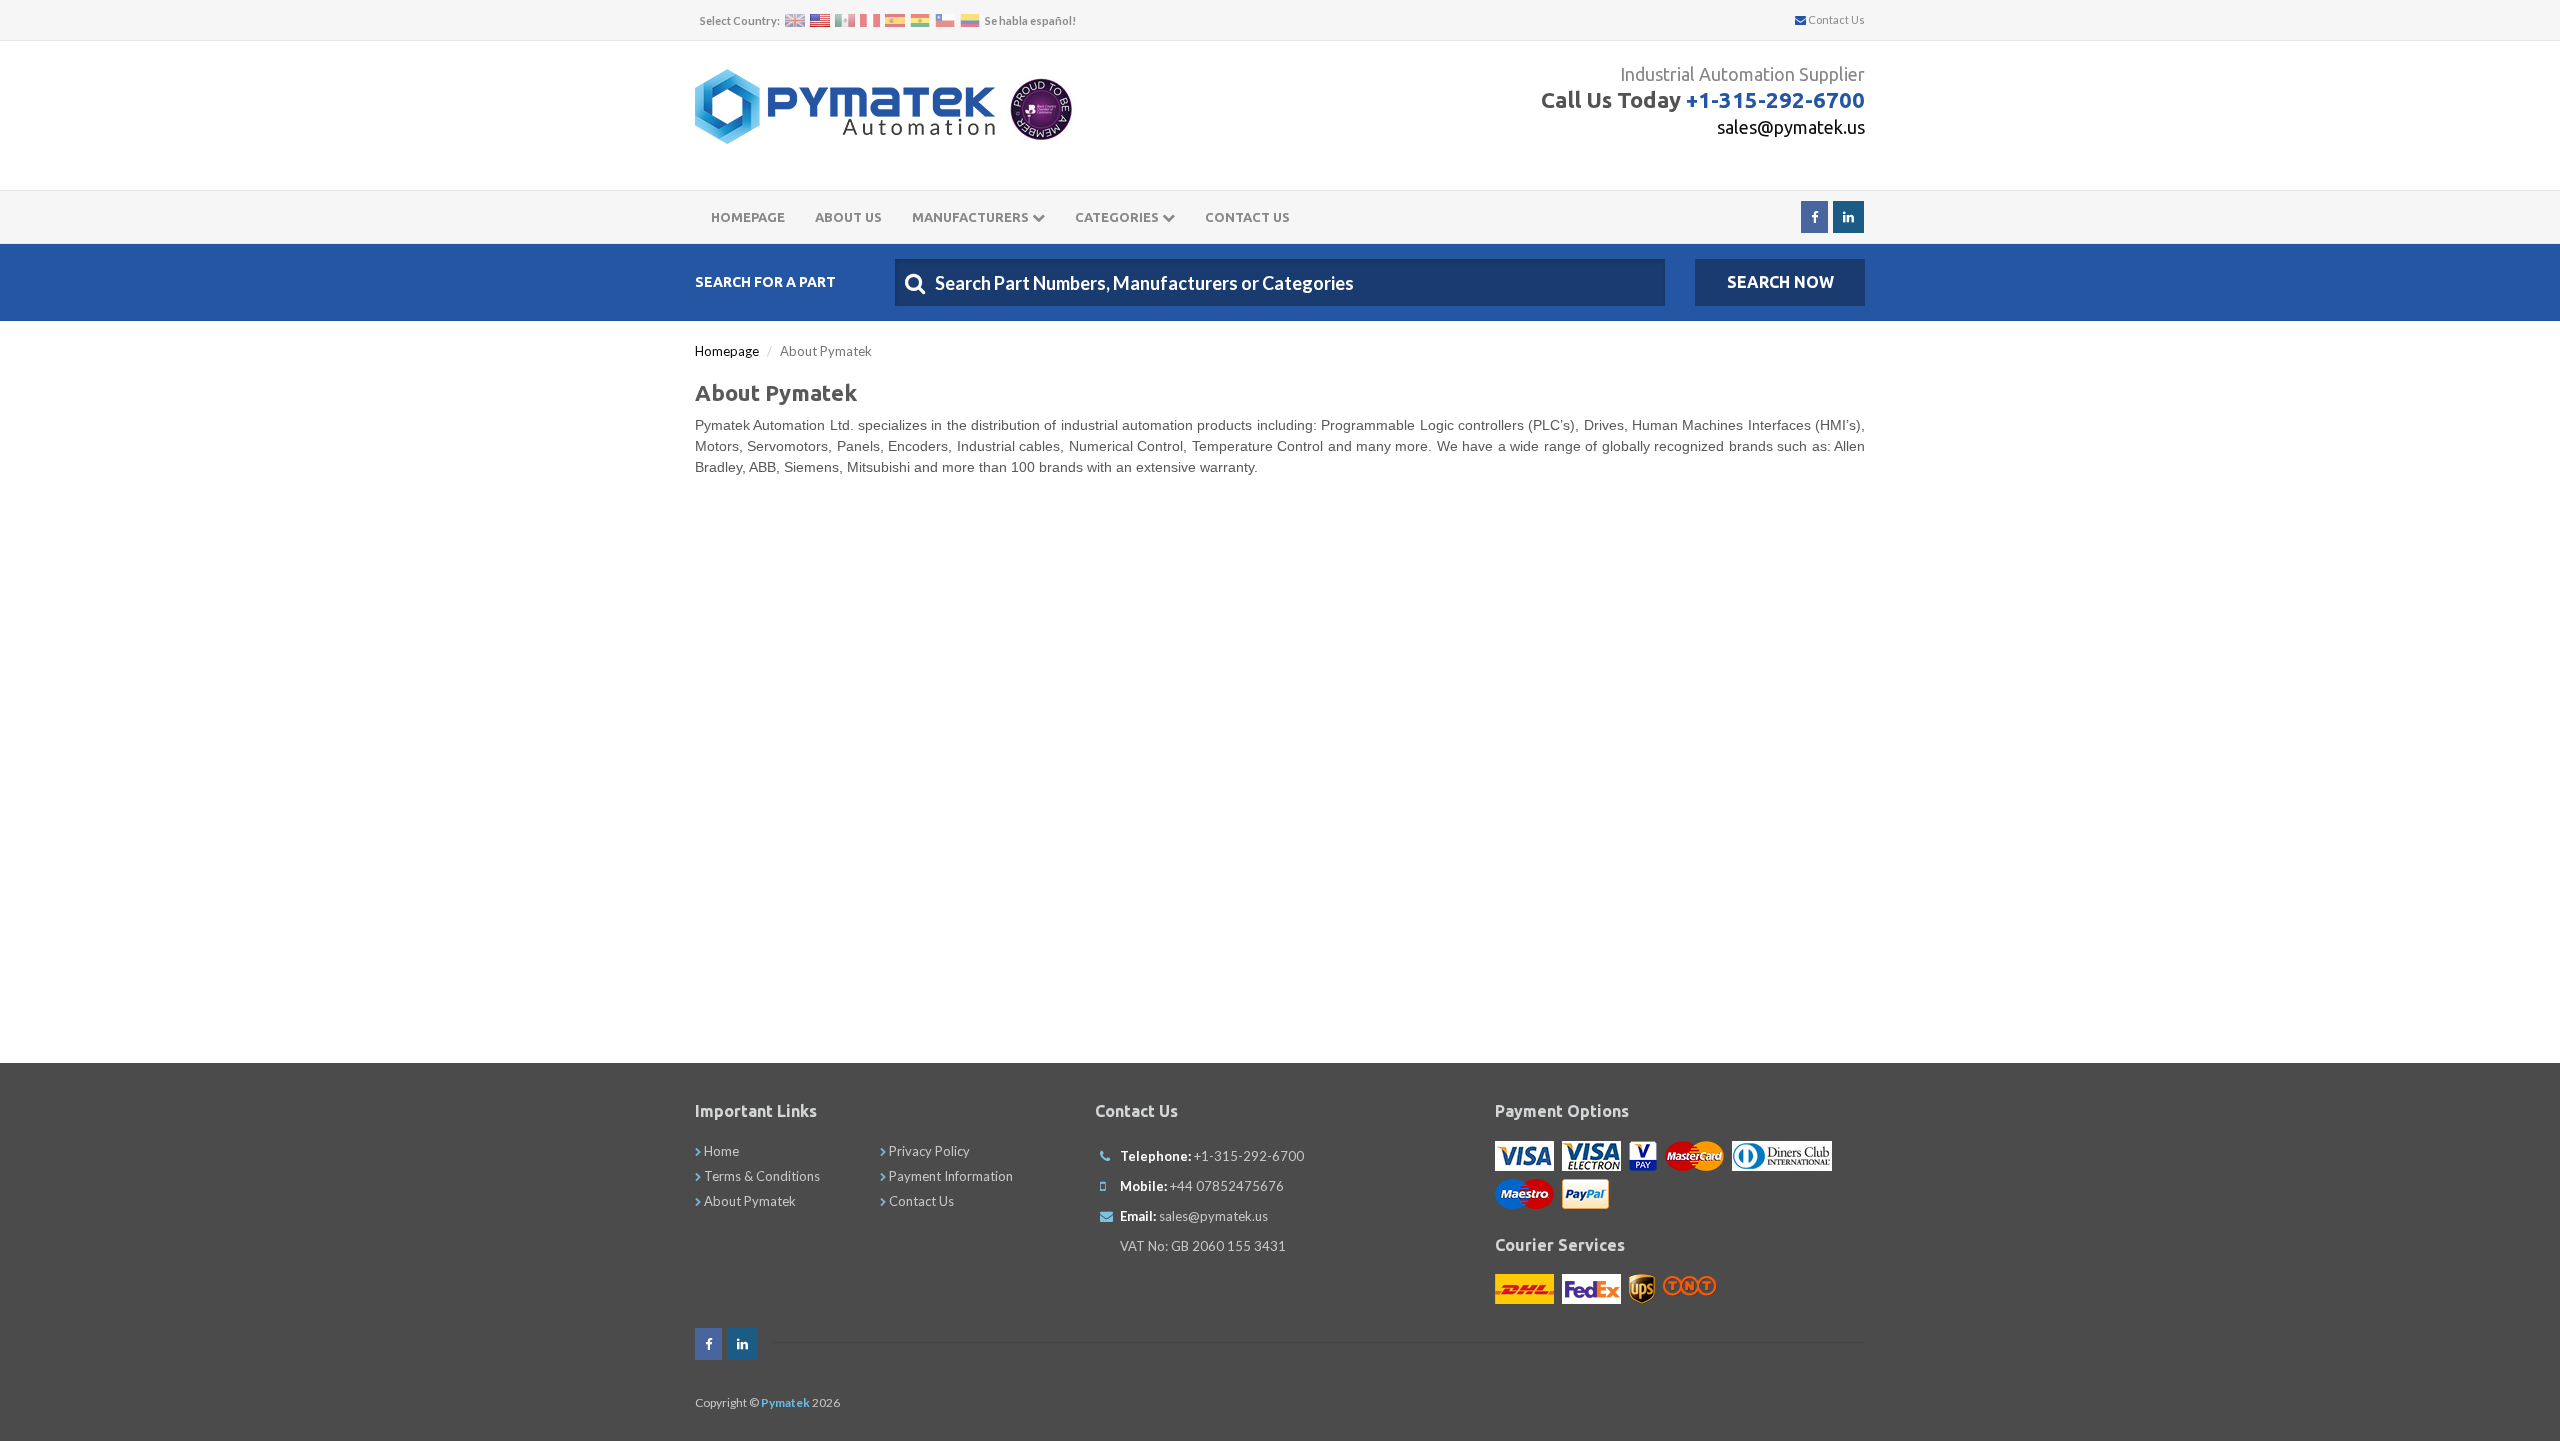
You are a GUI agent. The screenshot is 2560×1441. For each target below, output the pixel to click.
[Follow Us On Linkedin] (1848, 217)
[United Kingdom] (795, 20)
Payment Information (949, 1176)
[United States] (820, 20)
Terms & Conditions (760, 1176)
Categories (1118, 217)
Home (720, 1151)
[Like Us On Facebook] (1814, 217)
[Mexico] (845, 20)
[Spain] (895, 20)
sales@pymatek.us (1791, 127)
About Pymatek (748, 1201)
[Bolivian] (920, 20)
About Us (848, 217)
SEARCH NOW (1780, 282)
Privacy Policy (928, 1151)
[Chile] (945, 20)
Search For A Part (765, 282)
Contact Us (1835, 19)
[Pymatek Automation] (845, 106)
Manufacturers (972, 217)
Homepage (748, 217)
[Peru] (870, 20)
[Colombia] (970, 20)
